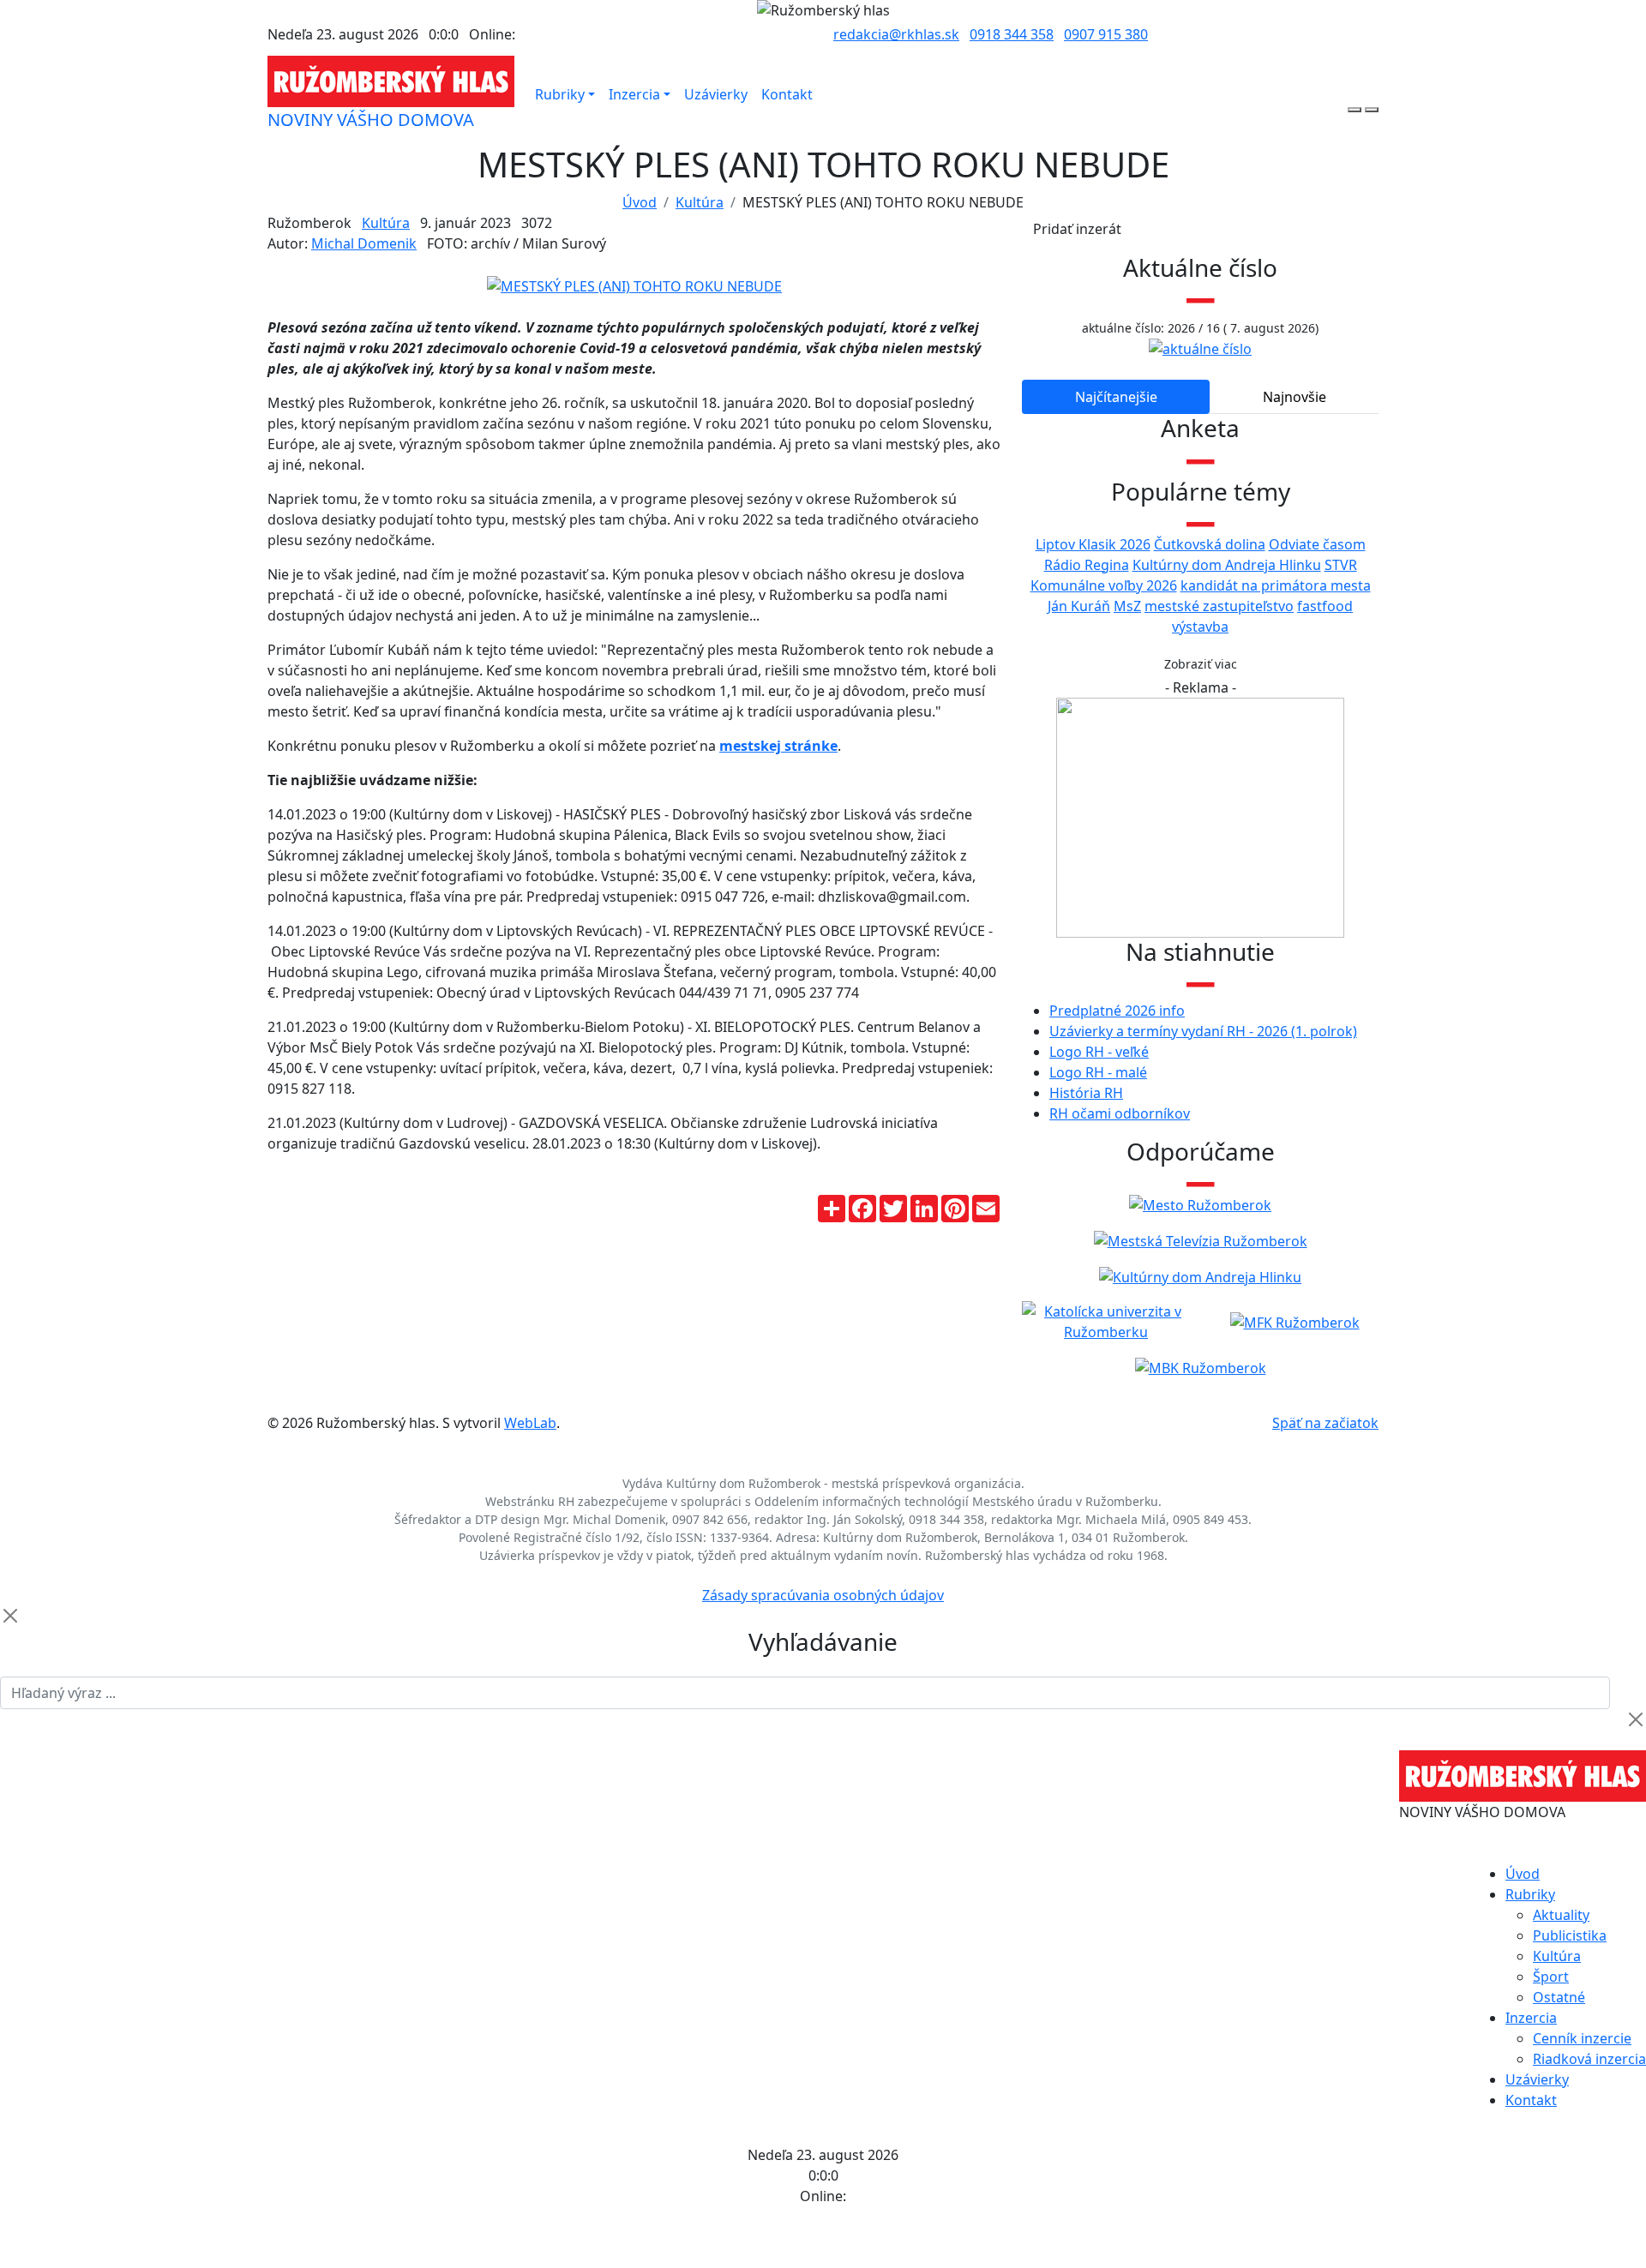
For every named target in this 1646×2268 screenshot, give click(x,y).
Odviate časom (1317, 544)
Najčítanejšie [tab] (1116, 397)
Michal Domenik (364, 243)
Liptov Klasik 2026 (1093, 544)
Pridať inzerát (1077, 229)
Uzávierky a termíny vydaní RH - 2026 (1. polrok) (1203, 1031)
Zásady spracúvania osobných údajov (823, 1595)
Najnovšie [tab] (1295, 397)
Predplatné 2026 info (1117, 1011)
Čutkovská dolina (1210, 544)
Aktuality (1561, 1915)
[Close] (10, 1616)
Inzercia (634, 94)
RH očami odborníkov (1120, 1113)
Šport (1551, 1977)
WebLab (530, 1423)
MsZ (1127, 606)
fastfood (1325, 606)
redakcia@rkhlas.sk (896, 34)
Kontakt (787, 94)
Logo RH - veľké (1099, 1052)
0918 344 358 (1012, 34)
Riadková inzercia (1589, 2059)
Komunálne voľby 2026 (1104, 585)
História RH (1086, 1093)
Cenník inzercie (1582, 2038)
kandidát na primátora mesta (1276, 585)
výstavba (1200, 627)
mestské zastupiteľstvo (1219, 606)
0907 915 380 (1106, 34)
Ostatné (1559, 1997)
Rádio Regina (1087, 565)
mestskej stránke (778, 746)
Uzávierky (716, 94)
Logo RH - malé (1098, 1072)
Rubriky (560, 94)
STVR (1341, 565)
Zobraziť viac (1201, 664)
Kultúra (700, 202)
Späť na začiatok (1325, 1423)
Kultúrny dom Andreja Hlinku (1227, 565)
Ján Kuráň (1079, 606)
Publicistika (1570, 1935)
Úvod (640, 202)
